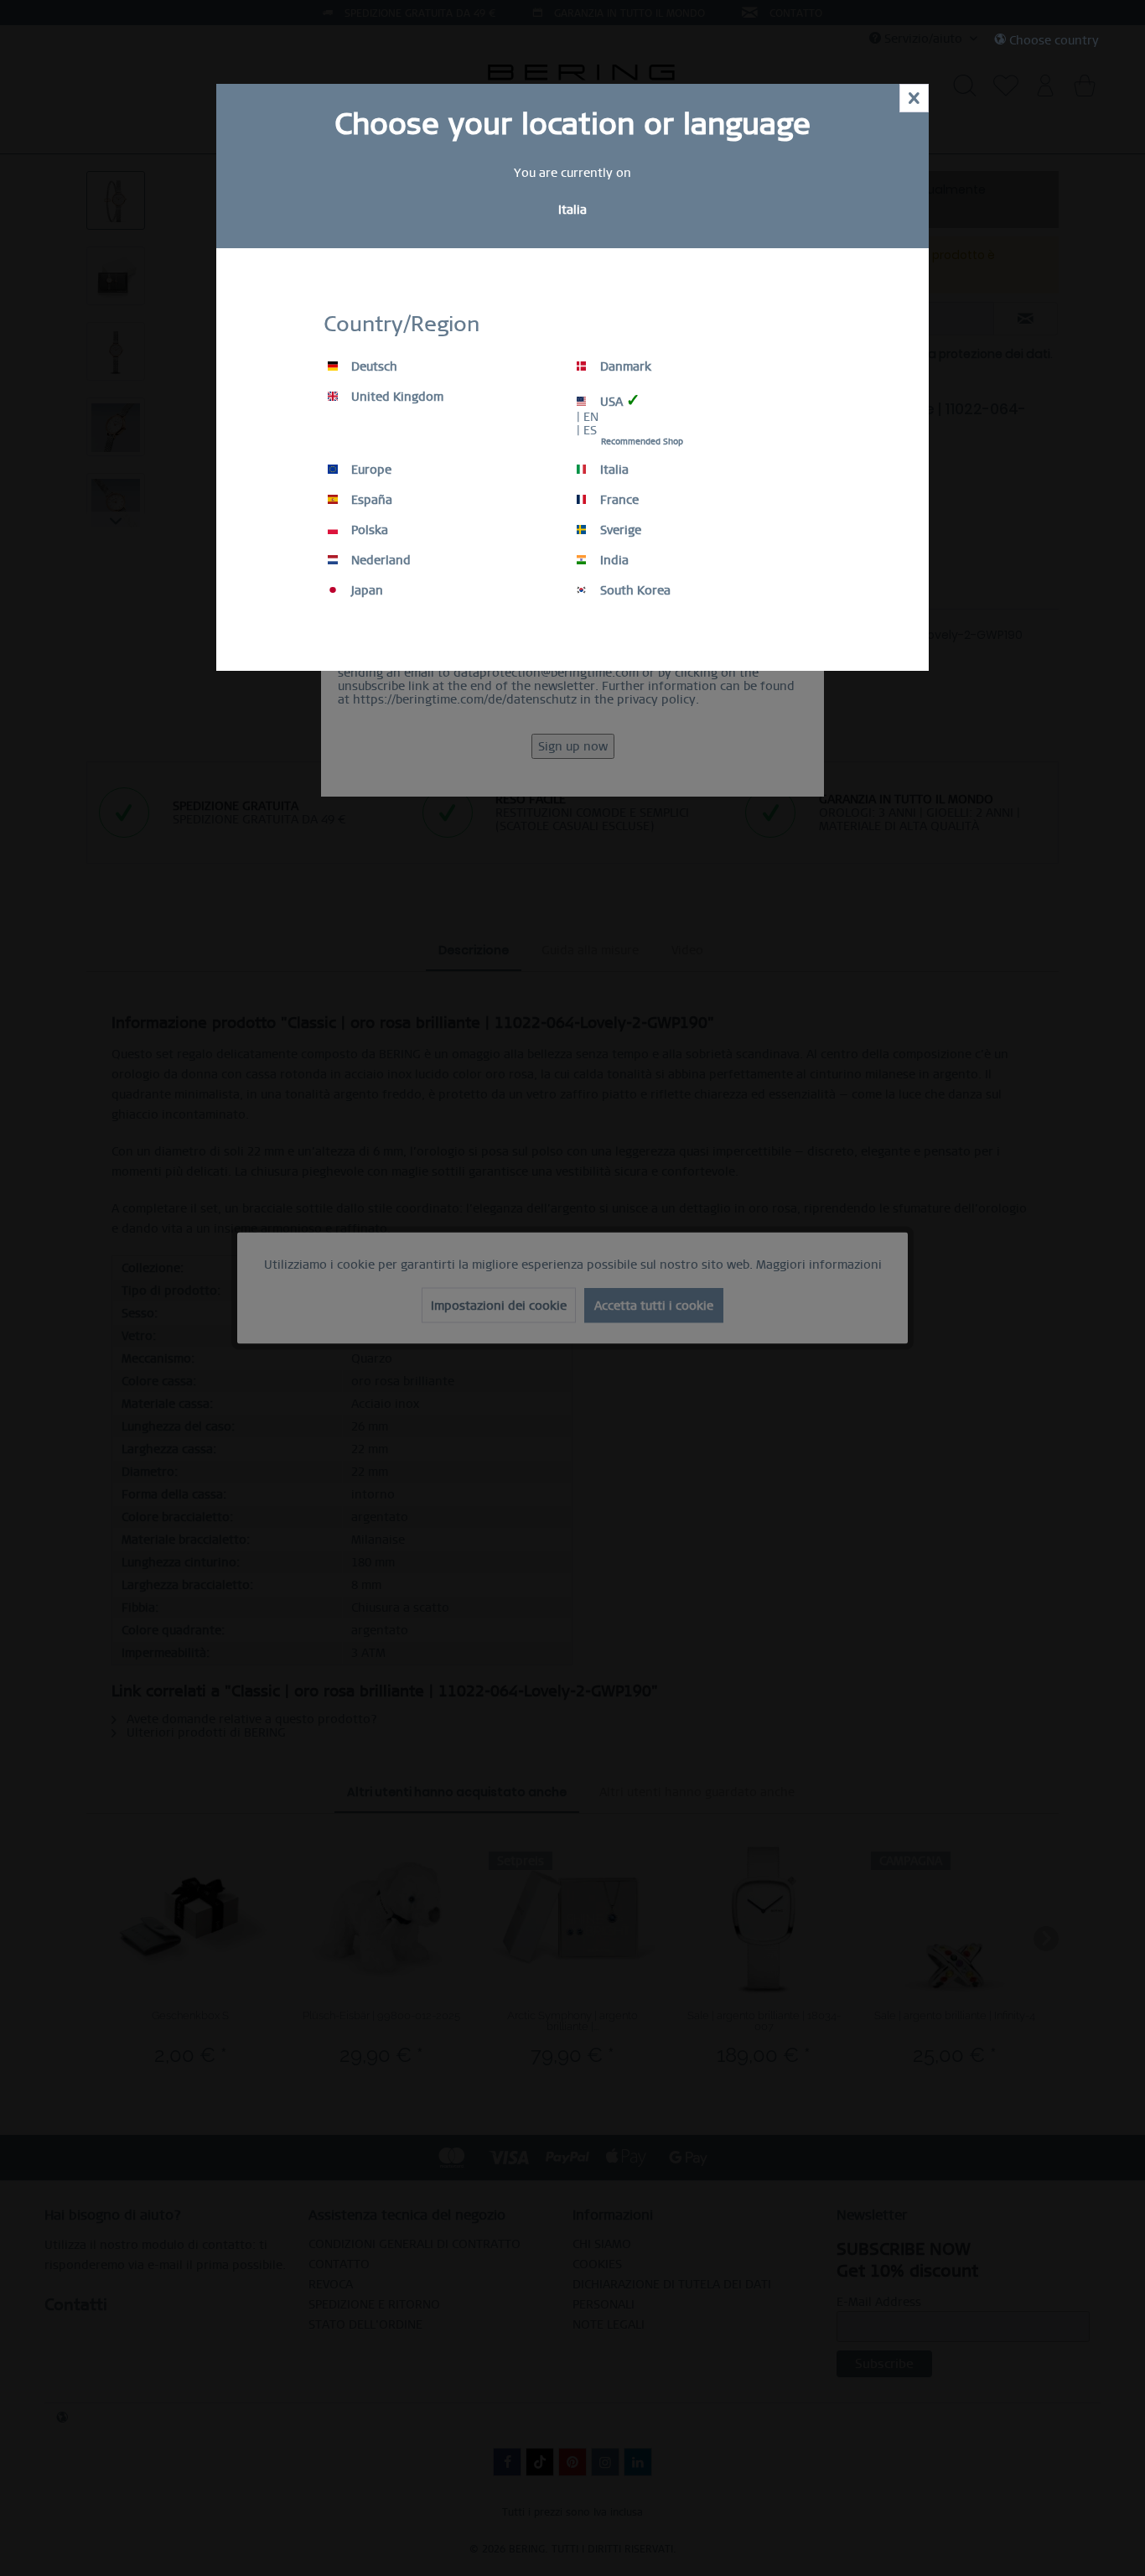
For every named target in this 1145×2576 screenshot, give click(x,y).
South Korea (634, 590)
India (613, 560)
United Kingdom (396, 397)
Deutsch (373, 366)
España (370, 500)
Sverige (619, 530)
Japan (365, 590)
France (618, 500)
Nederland (379, 560)
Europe (370, 470)
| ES (587, 430)
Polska (368, 530)
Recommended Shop (642, 441)
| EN (588, 417)
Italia (613, 470)
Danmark (624, 366)
